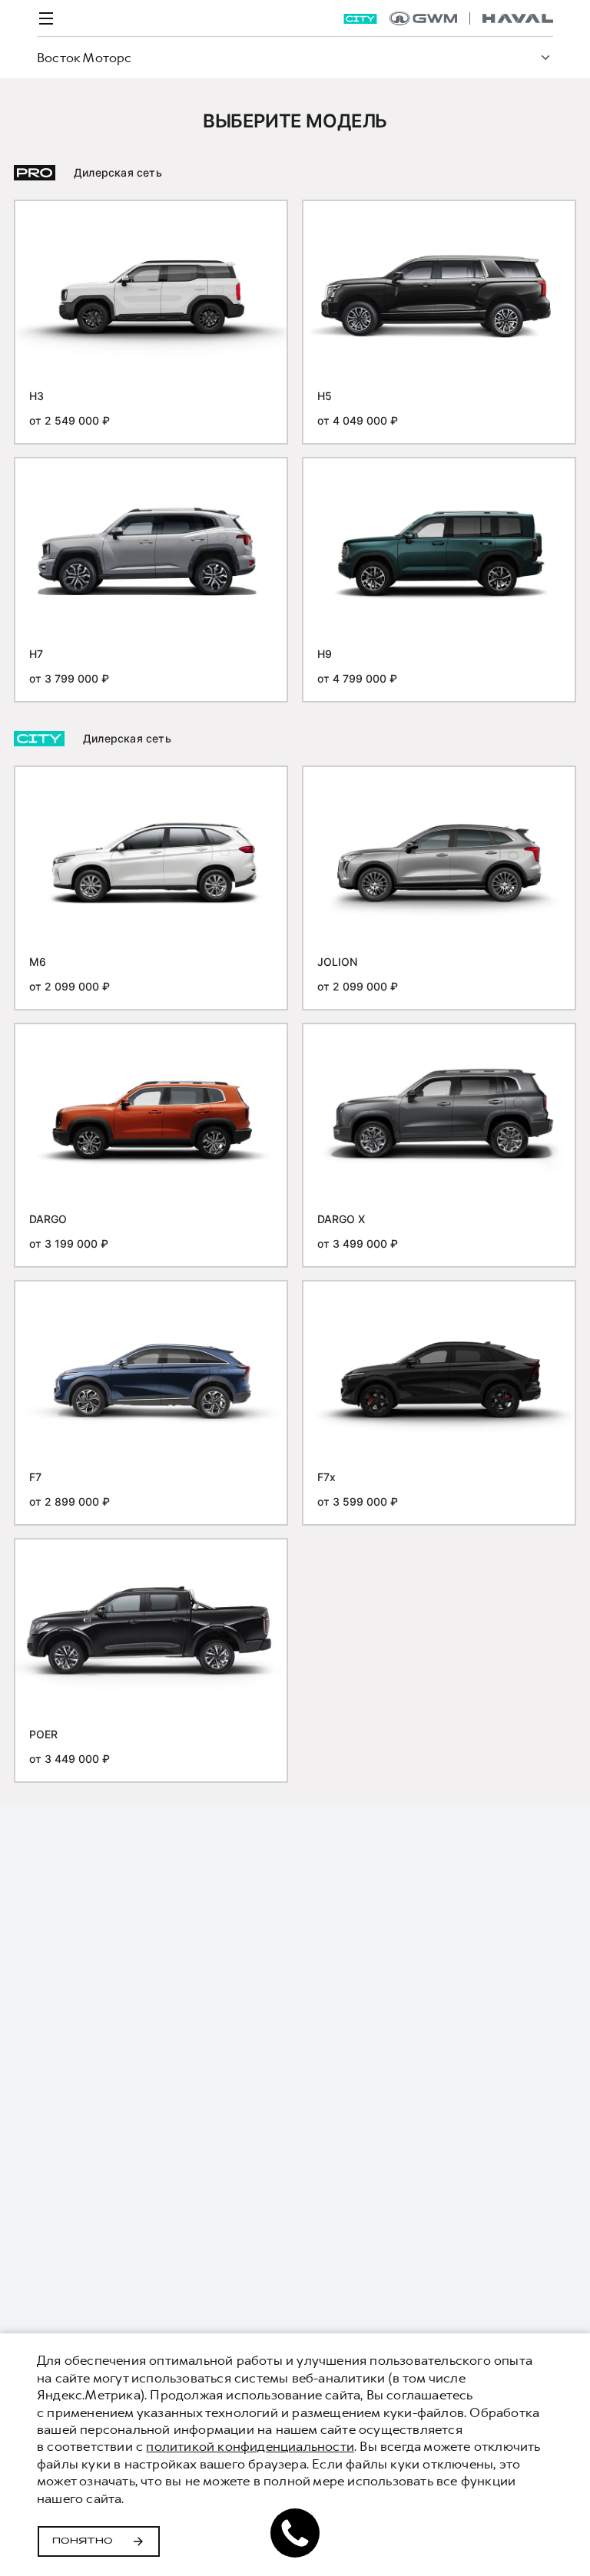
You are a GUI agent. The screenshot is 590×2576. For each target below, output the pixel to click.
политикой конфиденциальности (250, 2446)
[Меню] (46, 18)
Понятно (83, 2541)
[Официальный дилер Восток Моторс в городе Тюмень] (471, 18)
